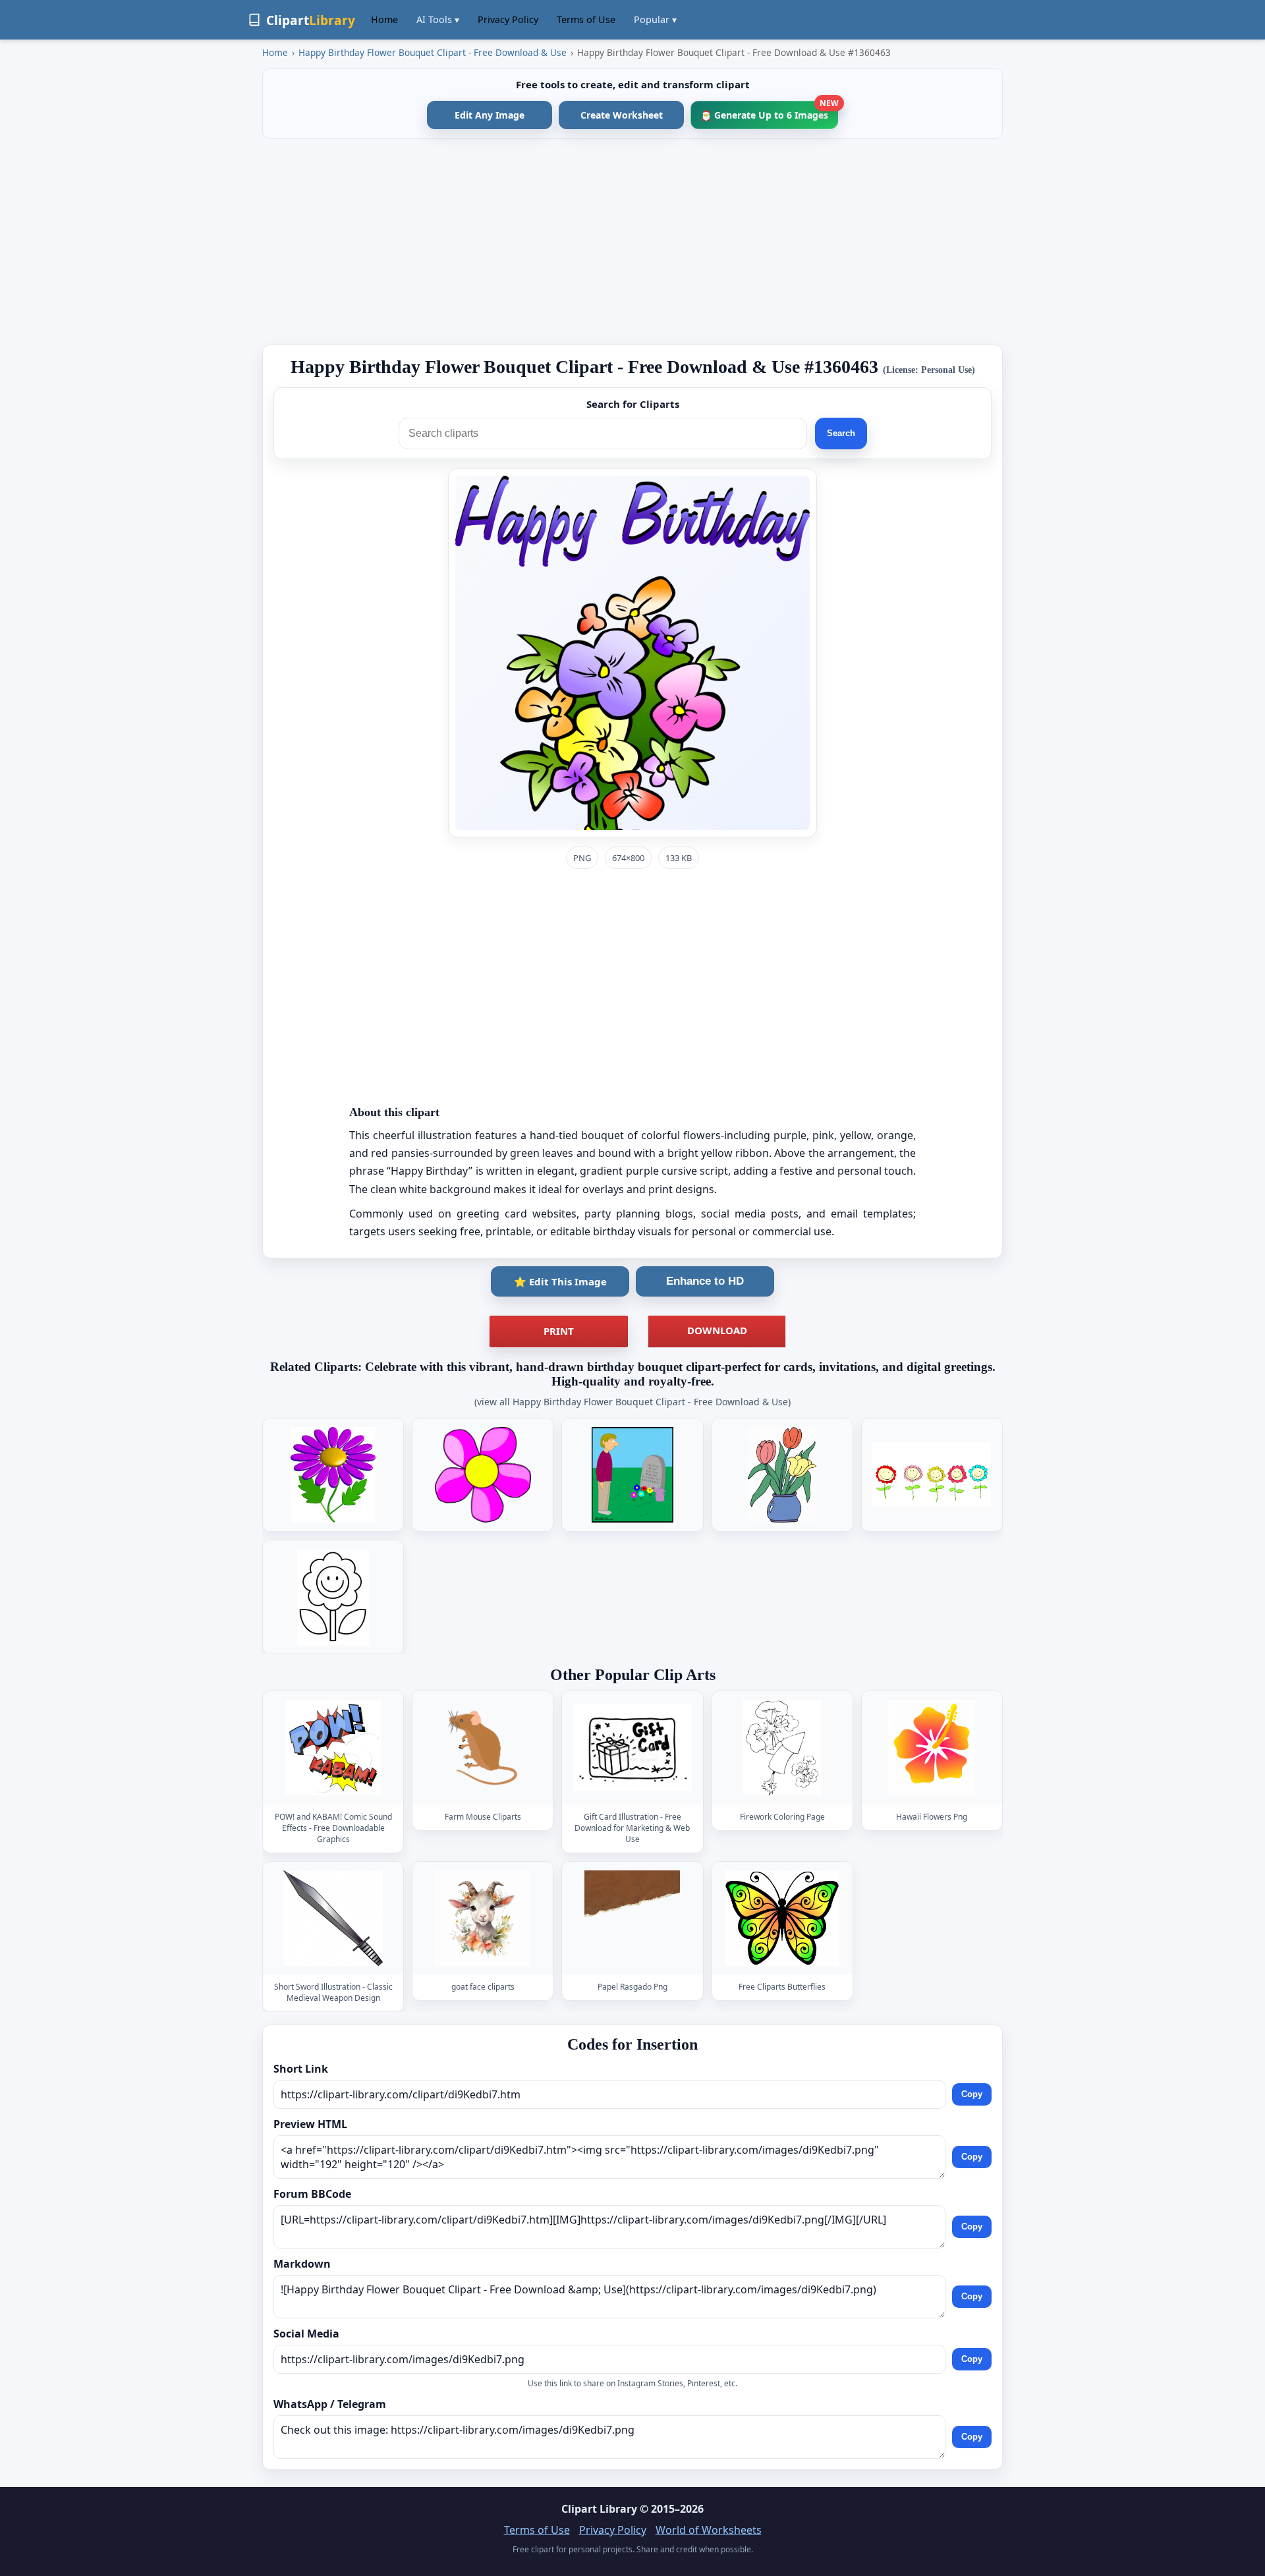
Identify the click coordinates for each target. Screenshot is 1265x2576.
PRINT (559, 1331)
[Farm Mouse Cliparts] (483, 1748)
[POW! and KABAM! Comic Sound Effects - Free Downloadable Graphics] (333, 1748)
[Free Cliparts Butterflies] (782, 1918)
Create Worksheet (622, 115)
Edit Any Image (490, 115)
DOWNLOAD (717, 1330)
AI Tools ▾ (438, 19)
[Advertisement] (632, 242)
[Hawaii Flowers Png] (932, 1748)
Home (384, 19)
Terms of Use (586, 19)
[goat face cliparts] (483, 1918)
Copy (972, 2094)
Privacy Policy (508, 19)
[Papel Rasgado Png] (632, 1918)
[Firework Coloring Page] (782, 1748)
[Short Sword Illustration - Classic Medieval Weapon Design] (333, 1918)
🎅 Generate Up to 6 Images (769, 111)
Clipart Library (599, 2509)
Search (841, 433)
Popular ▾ (655, 19)
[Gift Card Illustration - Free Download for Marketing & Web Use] (632, 1748)
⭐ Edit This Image (560, 1281)
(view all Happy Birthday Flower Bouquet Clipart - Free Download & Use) (632, 1402)
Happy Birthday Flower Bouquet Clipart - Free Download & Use (433, 52)
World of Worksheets (709, 2530)
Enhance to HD (705, 1281)
